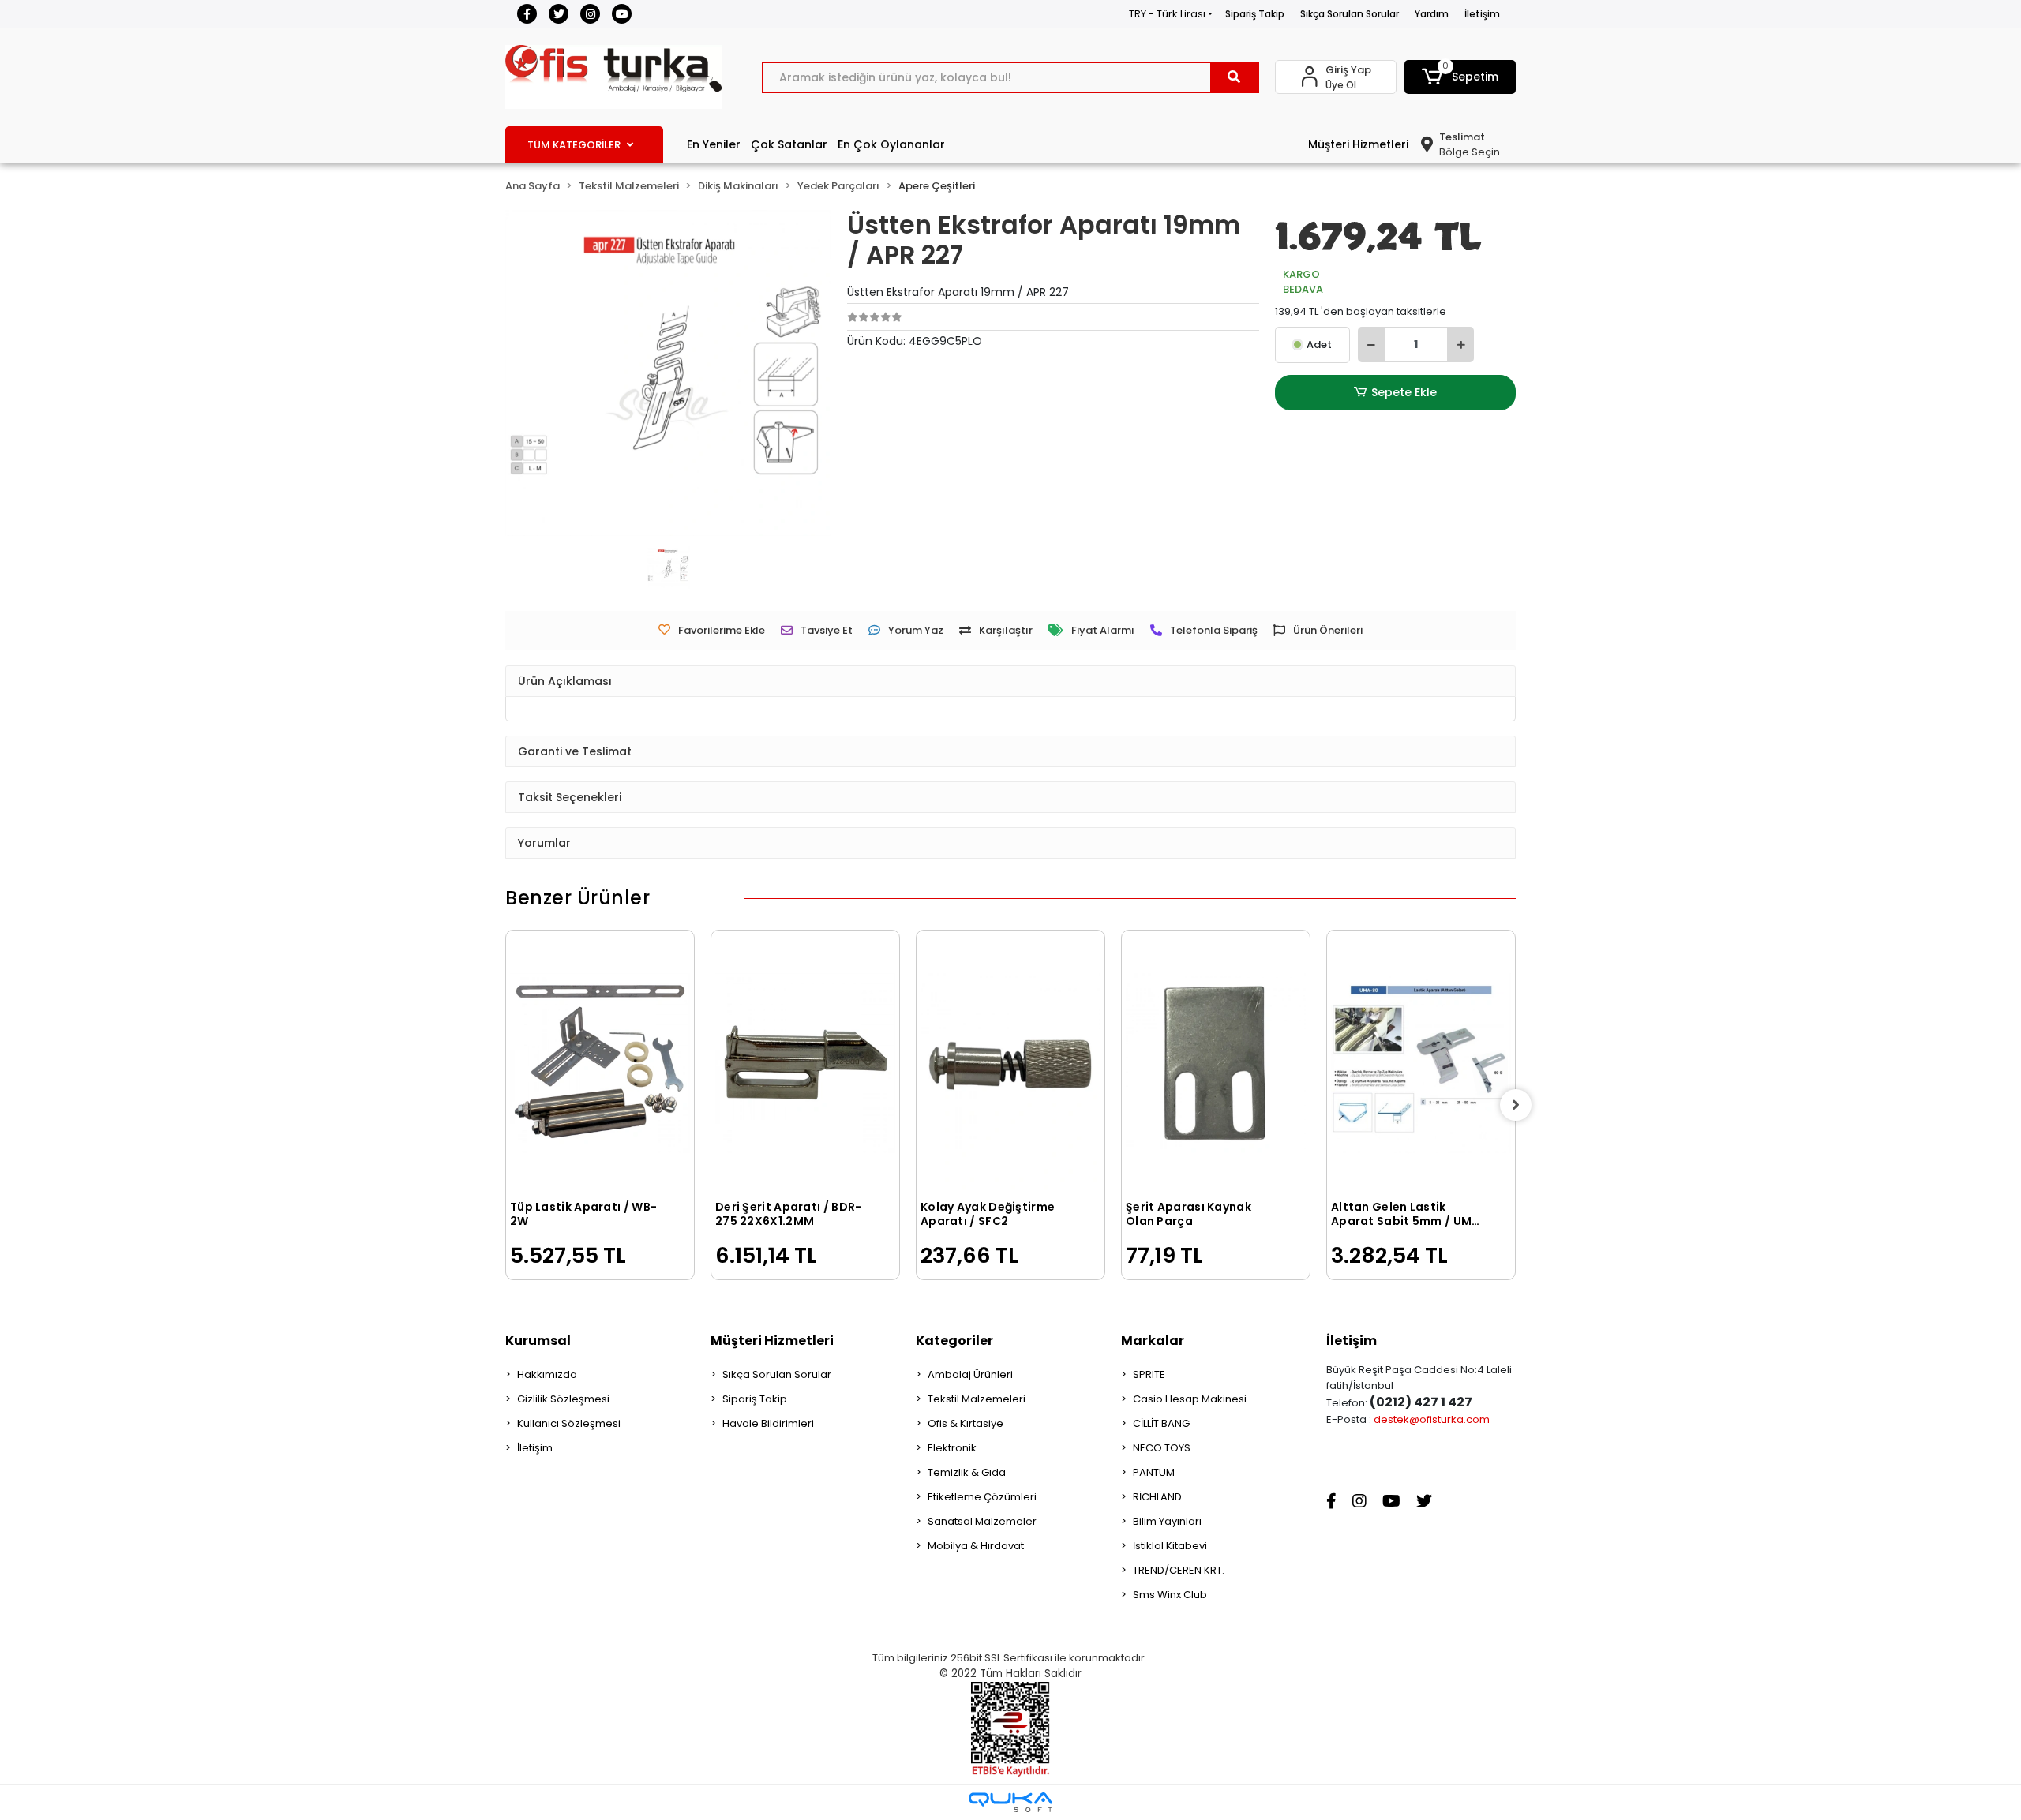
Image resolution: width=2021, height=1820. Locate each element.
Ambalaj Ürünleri (970, 1374)
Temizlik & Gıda (967, 1472)
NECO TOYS (1162, 1448)
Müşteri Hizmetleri (1358, 144)
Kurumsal (538, 1341)
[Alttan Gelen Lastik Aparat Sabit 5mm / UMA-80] (1421, 1063)
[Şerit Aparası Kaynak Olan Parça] (1216, 1063)
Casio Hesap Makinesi (1190, 1399)
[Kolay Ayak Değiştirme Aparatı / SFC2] (1010, 1063)
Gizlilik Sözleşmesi (563, 1399)
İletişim (1482, 14)
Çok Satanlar (789, 144)
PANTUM (1154, 1472)
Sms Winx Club (1170, 1595)
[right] (1516, 1105)
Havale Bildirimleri (768, 1423)
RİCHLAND (1157, 1497)
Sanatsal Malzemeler (982, 1521)
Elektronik (952, 1448)
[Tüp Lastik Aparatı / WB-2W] (600, 1063)
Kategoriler (954, 1341)
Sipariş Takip (1255, 14)
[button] (1460, 77)
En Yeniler (714, 144)
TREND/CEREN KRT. (1179, 1570)
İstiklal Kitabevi (1170, 1546)
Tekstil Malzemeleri (977, 1399)
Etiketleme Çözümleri (982, 1497)
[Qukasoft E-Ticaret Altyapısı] (1010, 1802)
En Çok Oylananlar (891, 144)
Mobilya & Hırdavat (976, 1546)
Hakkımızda (547, 1374)
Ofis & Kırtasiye (966, 1423)
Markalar (1153, 1341)
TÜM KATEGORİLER (574, 145)
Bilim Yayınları (1167, 1521)
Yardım (1432, 14)
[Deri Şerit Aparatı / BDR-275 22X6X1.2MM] (805, 1063)
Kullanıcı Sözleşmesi (569, 1423)
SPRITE (1149, 1374)
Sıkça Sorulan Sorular (1350, 14)
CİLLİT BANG (1161, 1423)
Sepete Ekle (1404, 392)
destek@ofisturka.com (1432, 1419)
